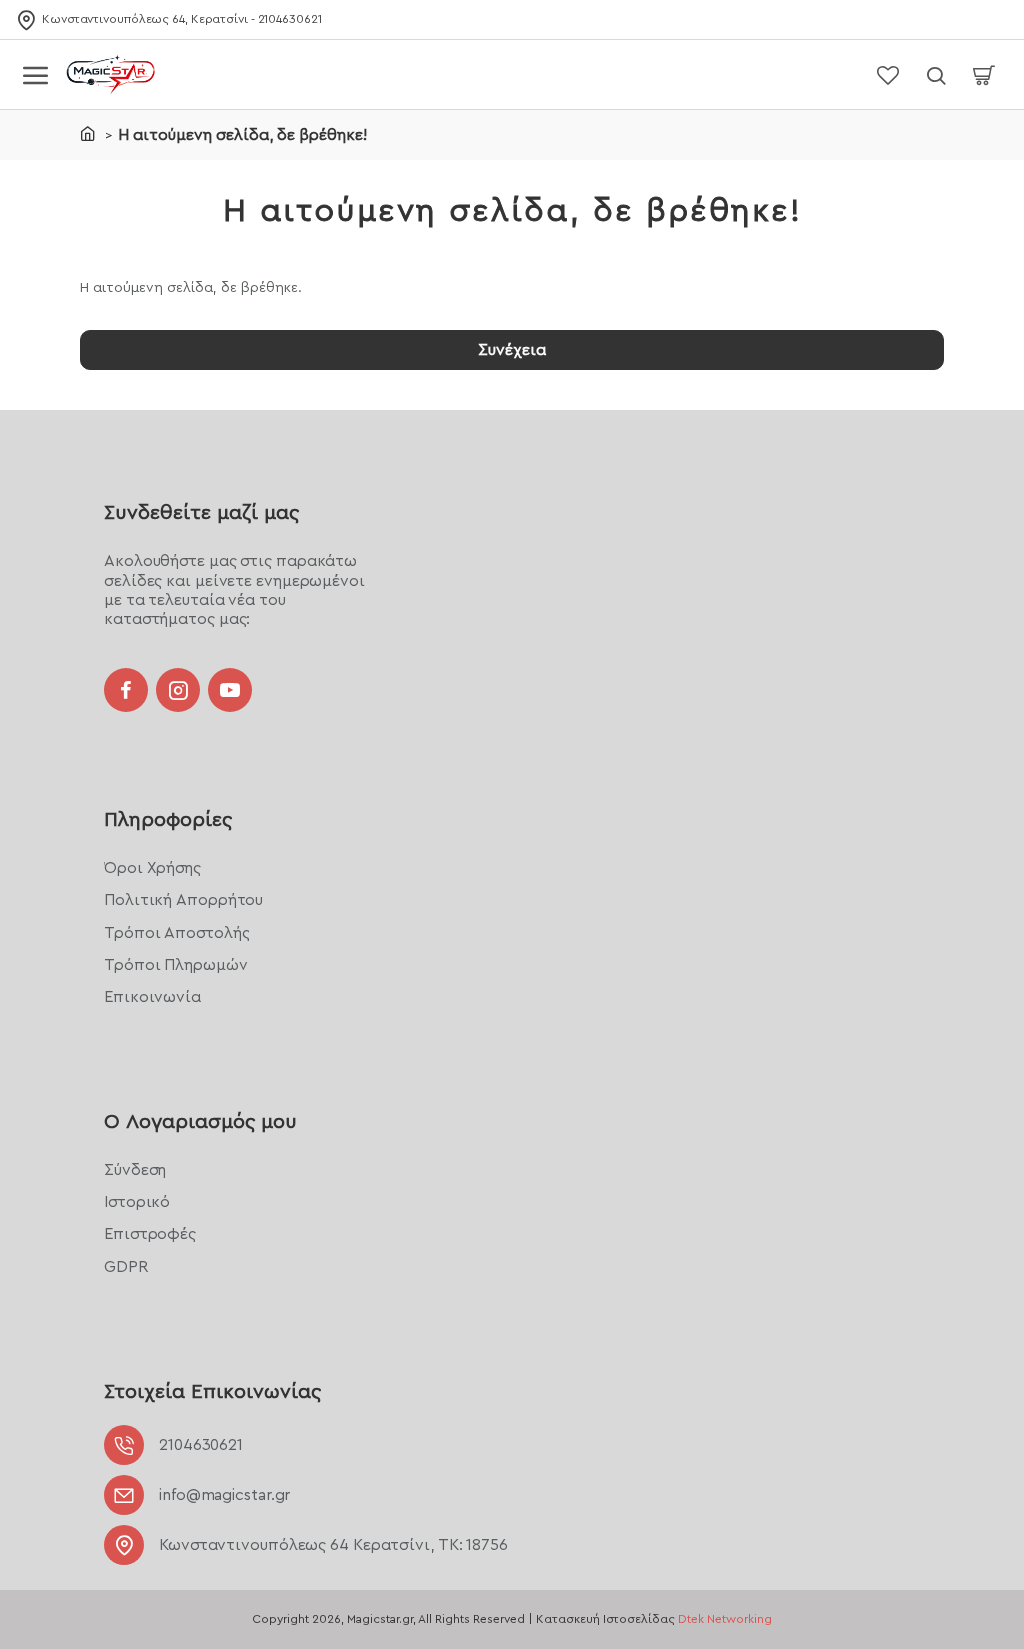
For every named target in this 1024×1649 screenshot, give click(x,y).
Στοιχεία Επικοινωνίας (212, 1392)
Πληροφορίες (168, 820)
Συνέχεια (512, 350)
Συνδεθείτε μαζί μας (201, 513)
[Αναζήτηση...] (936, 74)
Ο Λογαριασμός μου (200, 1122)
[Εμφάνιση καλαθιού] (984, 74)
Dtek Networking (725, 1619)
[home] (88, 133)
